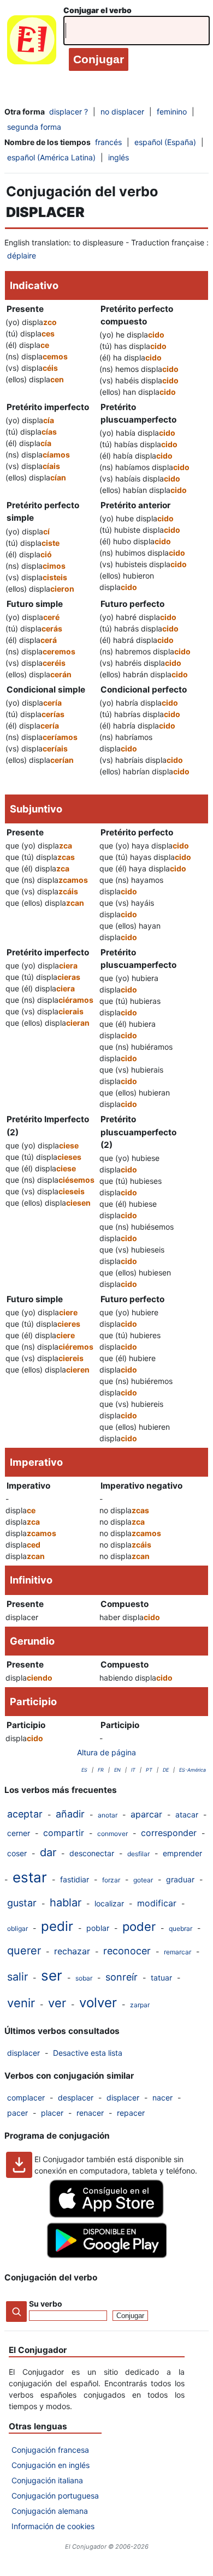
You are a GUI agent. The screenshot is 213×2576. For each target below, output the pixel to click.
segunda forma (34, 127)
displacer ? (69, 112)
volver (98, 2003)
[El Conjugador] (32, 42)
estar (30, 1877)
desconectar (92, 1853)
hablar (66, 1903)
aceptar (25, 1814)
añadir (70, 1814)
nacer (162, 2097)
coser (17, 1853)
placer (52, 2113)
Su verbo (46, 2304)
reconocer (127, 1951)
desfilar (138, 1854)
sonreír (122, 1977)
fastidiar (75, 1879)
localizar (109, 1903)
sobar (84, 1978)
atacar (187, 1814)
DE (166, 1770)
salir (17, 1977)
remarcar (177, 1952)
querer (24, 1951)
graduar (180, 1879)
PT (149, 1770)
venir (21, 2003)
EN (117, 1770)
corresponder (169, 1833)
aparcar (146, 1814)
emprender (182, 1853)
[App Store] (106, 2215)
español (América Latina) (51, 157)
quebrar (181, 1928)
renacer (90, 2113)
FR (101, 1770)
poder (139, 1927)
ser (52, 1975)
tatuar (161, 1978)
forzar (111, 1880)
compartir (64, 1833)
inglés (119, 157)
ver (57, 2003)
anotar (108, 1815)
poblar (98, 1928)
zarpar (140, 2005)
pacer (17, 2113)
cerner (19, 1833)
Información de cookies (53, 2526)
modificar (157, 1903)
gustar (22, 1903)
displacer (23, 2053)
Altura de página (106, 1752)
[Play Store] (106, 2255)
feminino (172, 112)
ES (84, 1770)
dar (48, 1852)
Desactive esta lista (88, 2053)
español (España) (165, 142)
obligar (17, 1928)
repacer (131, 2113)
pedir (57, 1926)
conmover (113, 1834)
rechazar (72, 1951)
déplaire (22, 255)
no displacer (122, 112)
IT (133, 1770)
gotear (143, 1880)
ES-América (193, 1770)
